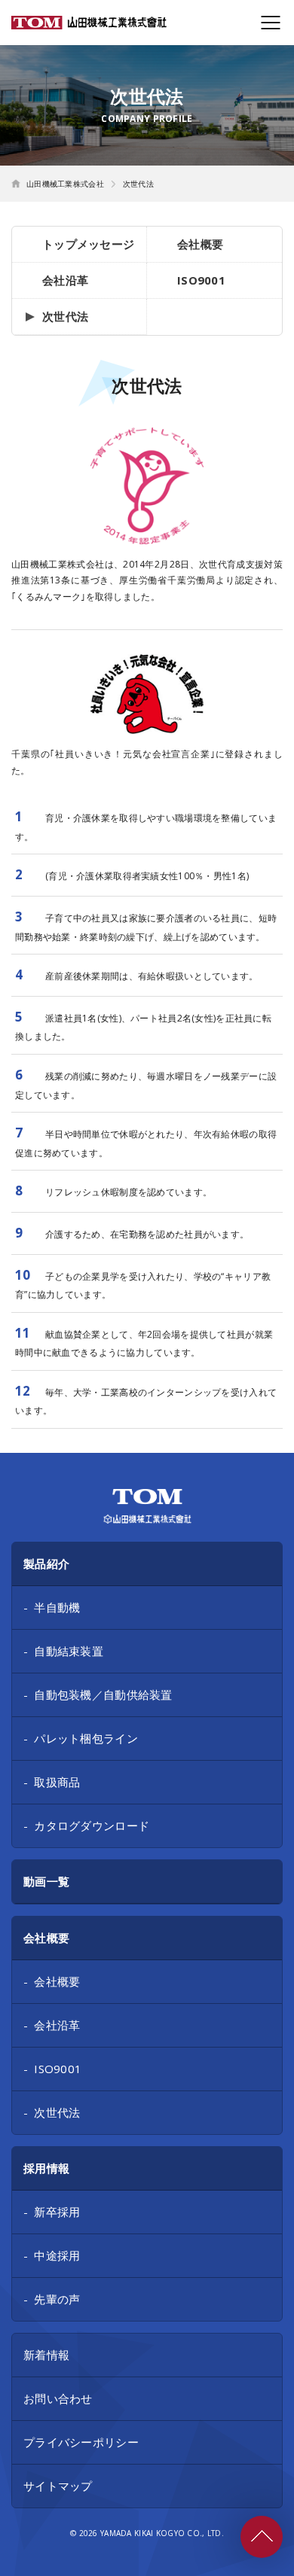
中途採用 (57, 2255)
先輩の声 (57, 2299)
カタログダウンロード (92, 1825)
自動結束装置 (69, 1651)
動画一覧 (46, 1881)
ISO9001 (201, 280)
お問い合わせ (58, 2398)
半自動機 (57, 1607)
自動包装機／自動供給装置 (103, 1694)
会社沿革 (65, 280)
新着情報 (46, 2355)
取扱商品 (57, 1782)
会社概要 (200, 244)
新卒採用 (57, 2212)
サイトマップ (58, 2486)
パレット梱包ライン (86, 1738)
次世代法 (65, 316)
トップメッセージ (88, 244)
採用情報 (46, 2168)
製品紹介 (46, 1564)
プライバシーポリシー (81, 2442)
